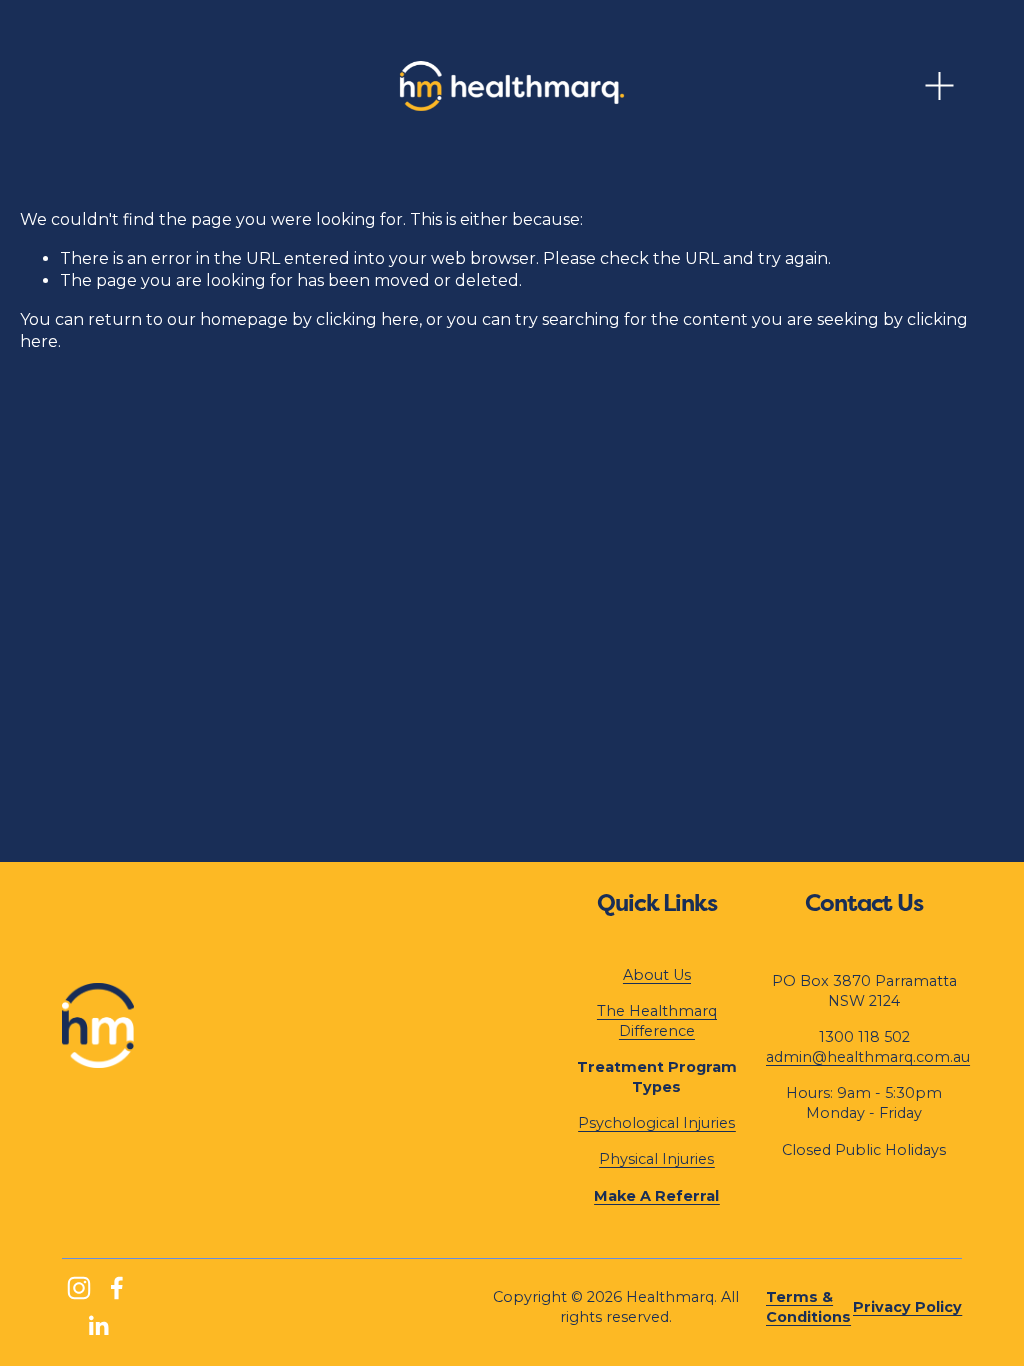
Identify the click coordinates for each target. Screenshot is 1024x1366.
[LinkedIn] (98, 1326)
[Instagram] (79, 1288)
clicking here (367, 319)
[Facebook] (117, 1288)
